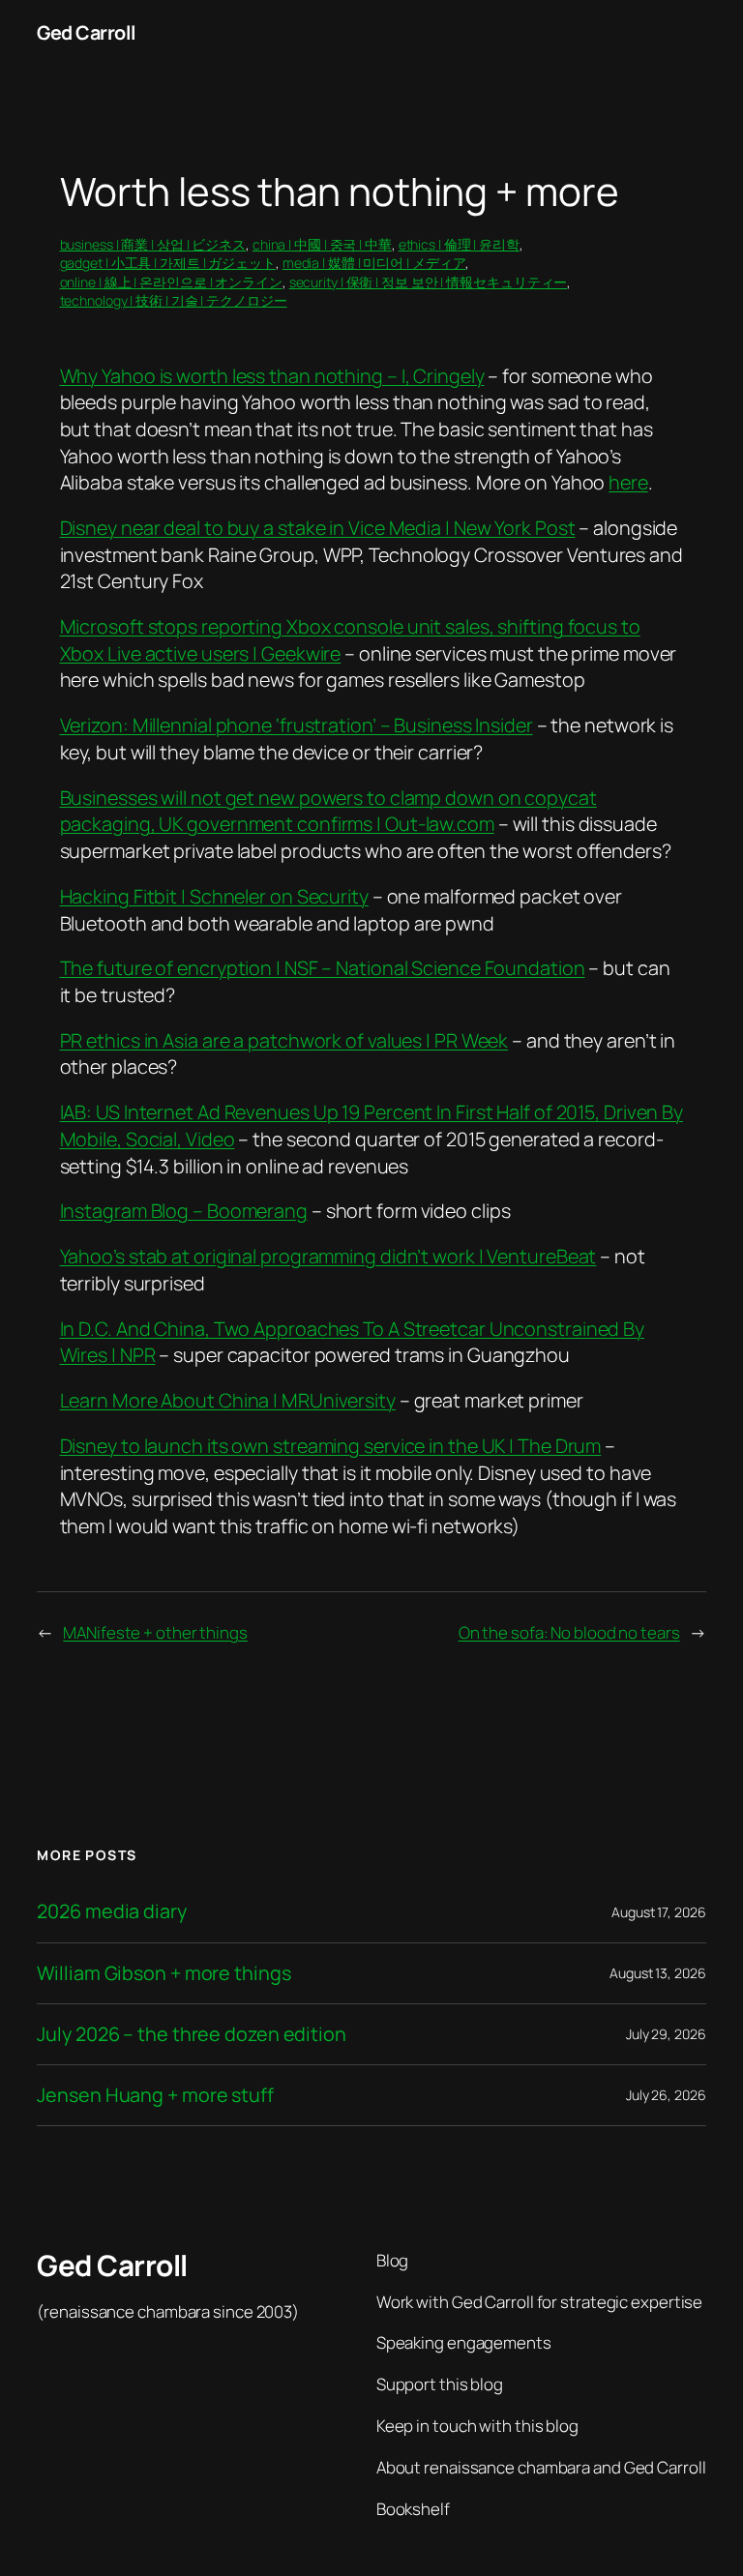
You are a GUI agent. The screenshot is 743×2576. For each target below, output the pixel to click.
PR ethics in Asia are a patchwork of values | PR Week (284, 1040)
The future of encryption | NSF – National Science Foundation (323, 968)
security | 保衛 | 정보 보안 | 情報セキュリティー (429, 282)
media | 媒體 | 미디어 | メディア (374, 263)
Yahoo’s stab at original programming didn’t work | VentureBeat (328, 1256)
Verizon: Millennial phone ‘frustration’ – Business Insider (297, 725)
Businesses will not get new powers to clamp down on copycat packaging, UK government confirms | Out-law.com (328, 811)
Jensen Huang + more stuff (155, 2095)
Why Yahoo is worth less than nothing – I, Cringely (272, 376)
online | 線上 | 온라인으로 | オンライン (171, 282)
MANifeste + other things (155, 1632)
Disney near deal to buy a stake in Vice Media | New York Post (318, 528)
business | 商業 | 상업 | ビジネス (153, 244)
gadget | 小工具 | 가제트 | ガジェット (168, 263)
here (628, 482)
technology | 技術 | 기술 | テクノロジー (174, 300)
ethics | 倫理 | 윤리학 (459, 244)
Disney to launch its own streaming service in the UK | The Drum (331, 1446)
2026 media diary (111, 1911)
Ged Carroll (87, 32)
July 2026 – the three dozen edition (192, 2034)
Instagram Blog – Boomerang (184, 1211)
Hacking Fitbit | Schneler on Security (214, 896)
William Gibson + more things (163, 1973)
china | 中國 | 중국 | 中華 (322, 244)
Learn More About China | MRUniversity (228, 1400)
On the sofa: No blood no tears (569, 1632)
